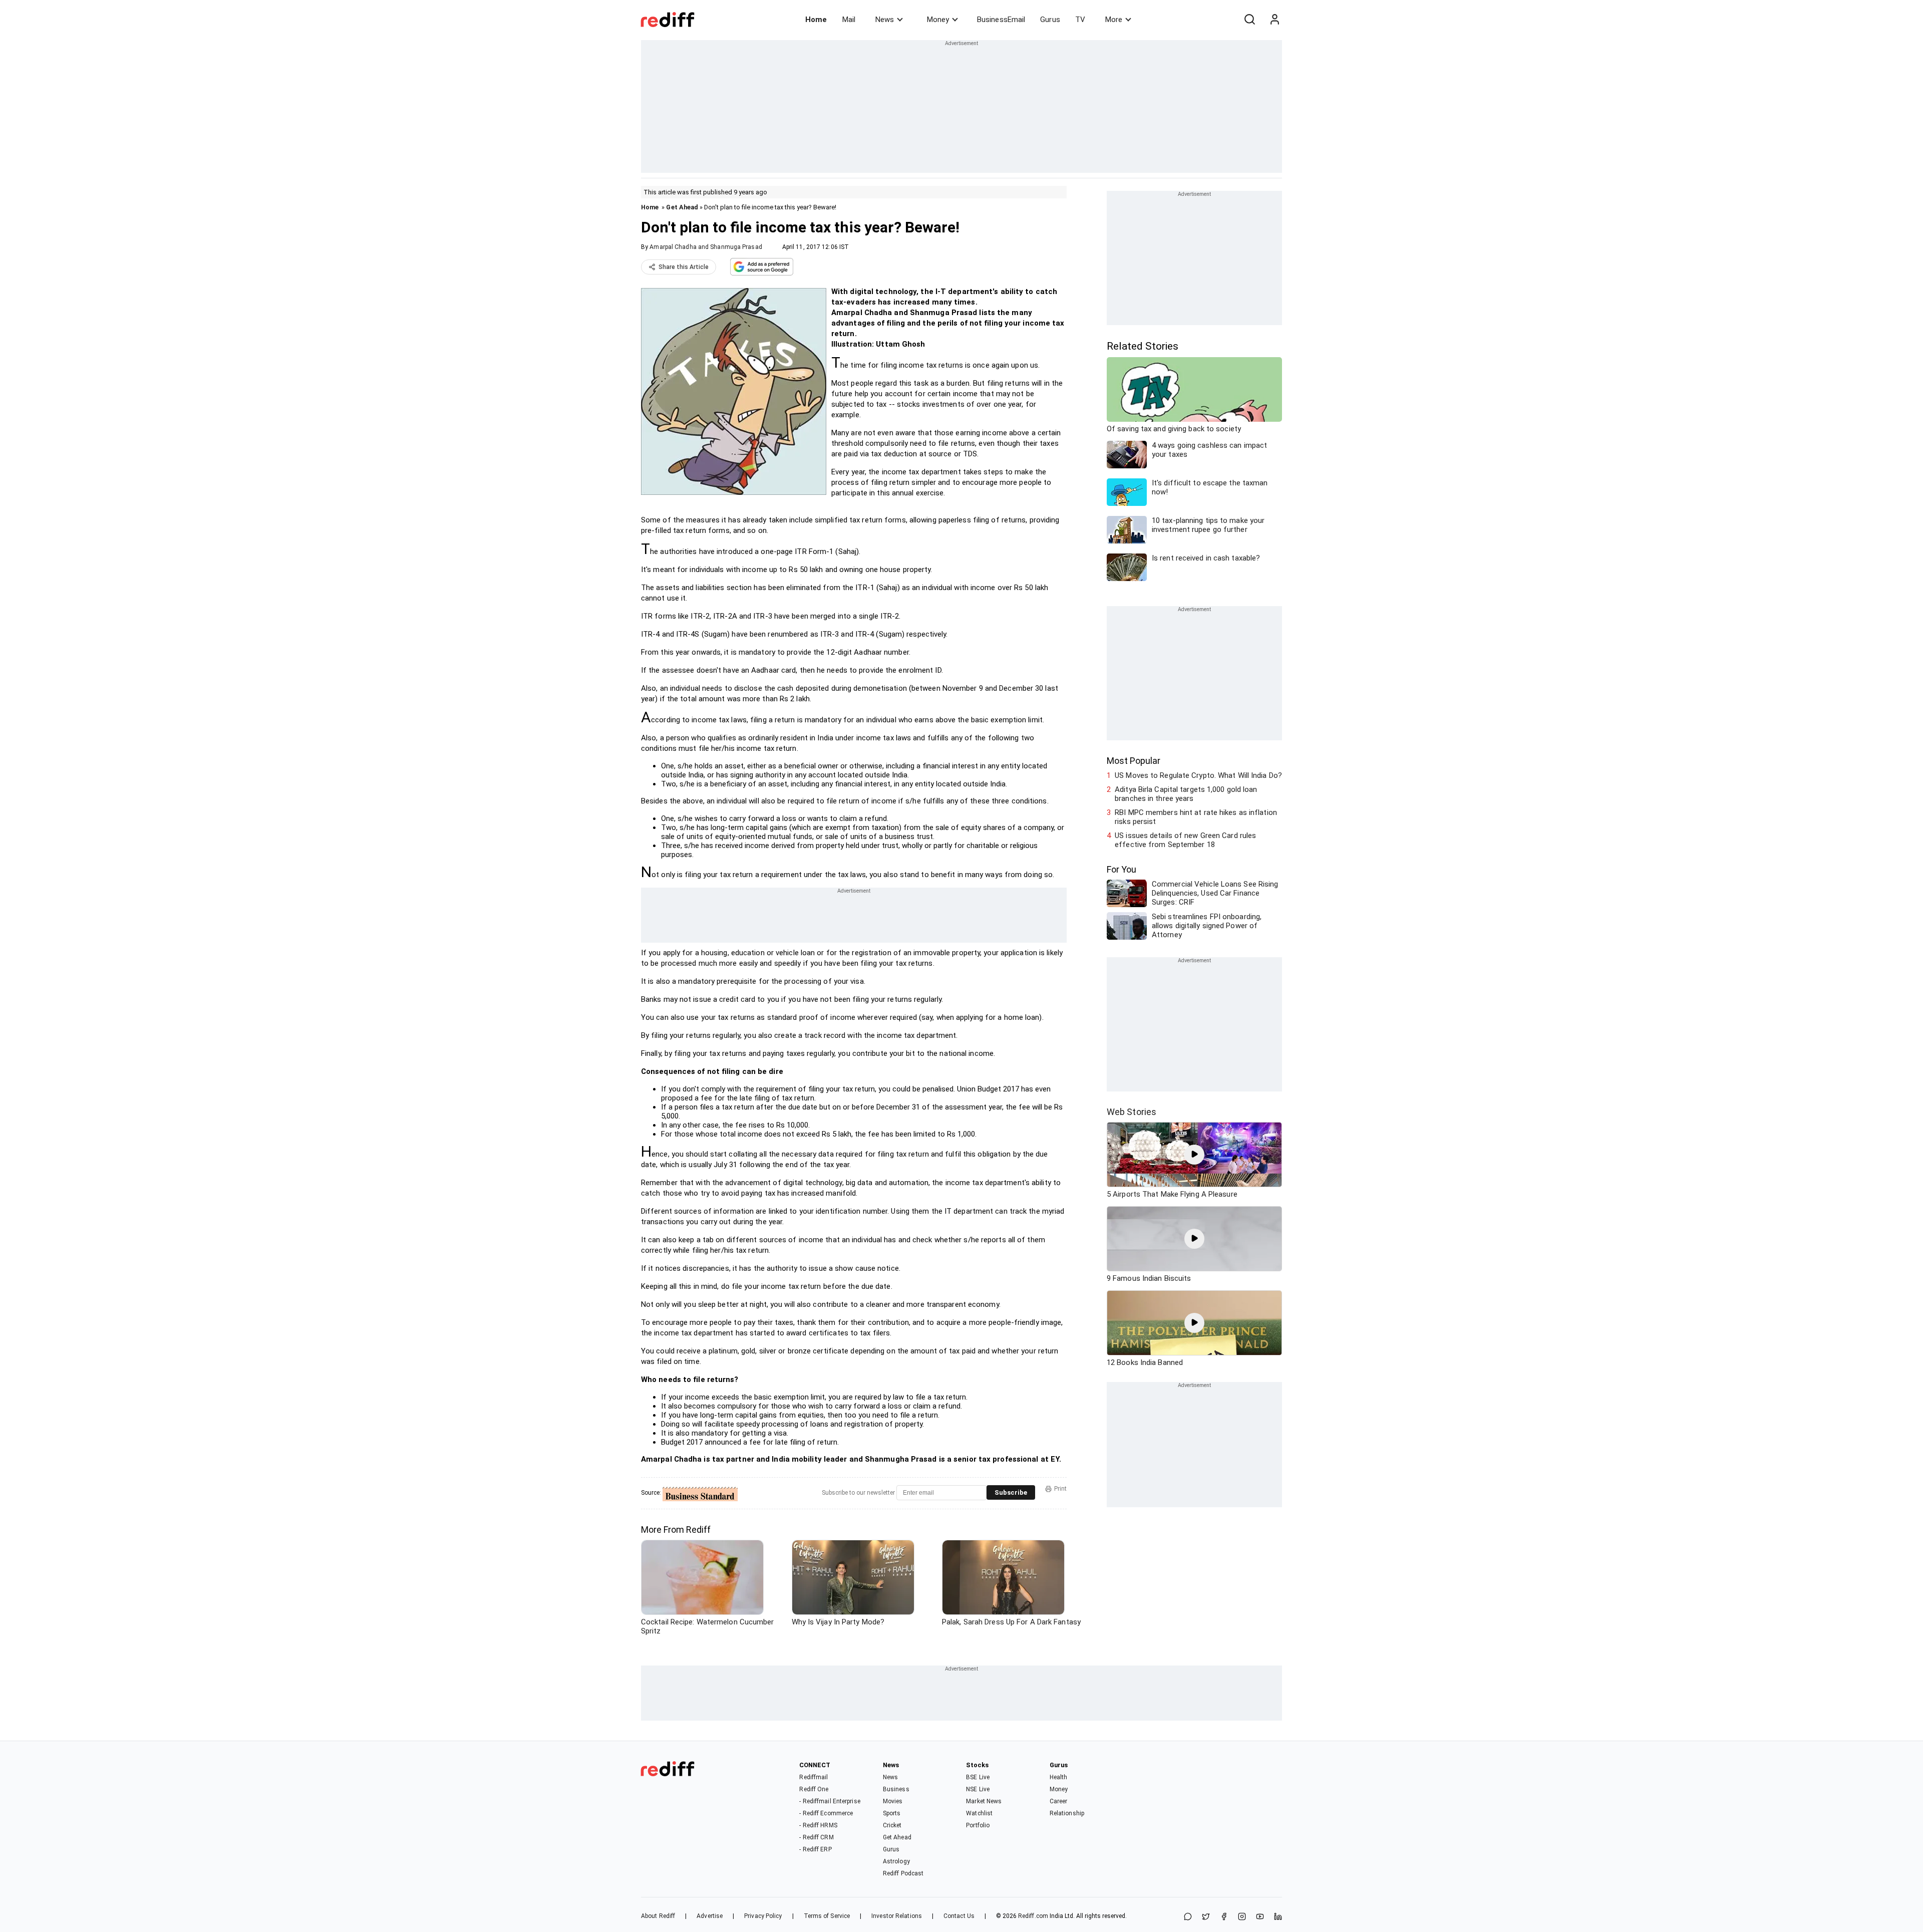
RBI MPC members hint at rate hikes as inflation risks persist (1196, 817)
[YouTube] (1260, 1917)
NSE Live (978, 1789)
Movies (893, 1801)
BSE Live (978, 1777)
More (1114, 20)
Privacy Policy (763, 1916)
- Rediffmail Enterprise (830, 1801)
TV (1080, 20)
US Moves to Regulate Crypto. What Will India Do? (1198, 775)
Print (1060, 1489)
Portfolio (978, 1825)
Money (938, 20)
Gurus (1050, 20)
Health (1059, 1777)
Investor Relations (897, 1916)
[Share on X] (1206, 1917)
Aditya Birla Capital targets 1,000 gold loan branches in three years (1186, 794)
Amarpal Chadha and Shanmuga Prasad (706, 247)
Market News (984, 1801)
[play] (1194, 1155)
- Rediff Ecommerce (826, 1813)
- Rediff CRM (816, 1837)
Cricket (892, 1825)
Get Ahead (682, 207)
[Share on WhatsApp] (1188, 1917)
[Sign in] (1274, 20)
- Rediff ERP (815, 1849)
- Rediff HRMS (818, 1825)
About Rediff (658, 1916)
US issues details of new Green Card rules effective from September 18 (1185, 840)
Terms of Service (827, 1916)
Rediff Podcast (903, 1873)
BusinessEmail (1001, 20)
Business (896, 1789)
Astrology (896, 1861)
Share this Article (684, 267)
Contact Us (959, 1916)
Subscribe (1011, 1492)
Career (1059, 1801)
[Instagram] (1242, 1917)
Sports (892, 1813)
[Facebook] (1224, 1917)
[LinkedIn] (1278, 1917)
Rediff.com (1033, 1916)
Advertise (710, 1916)
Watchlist (979, 1813)
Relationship (1067, 1813)
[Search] (1249, 20)
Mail (849, 20)
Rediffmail (814, 1777)
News (885, 20)
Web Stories (1132, 1112)
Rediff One (814, 1789)
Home (816, 20)
